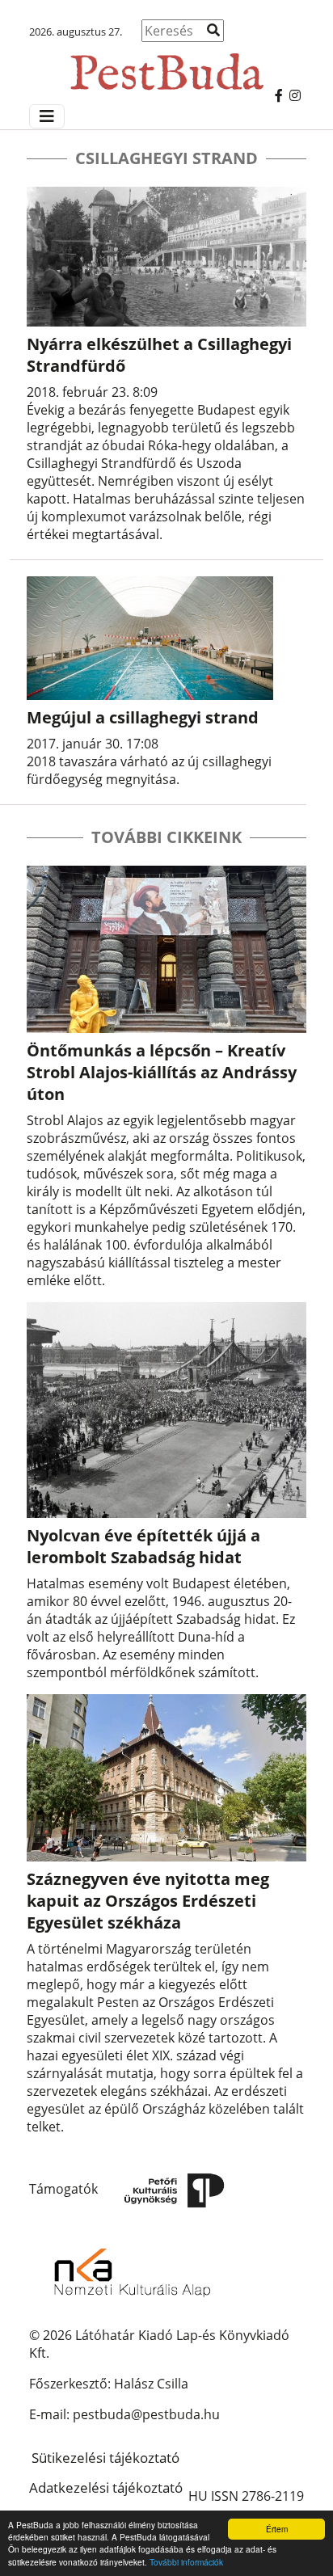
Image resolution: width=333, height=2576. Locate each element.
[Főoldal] (166, 64)
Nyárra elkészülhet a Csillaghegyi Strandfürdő (159, 355)
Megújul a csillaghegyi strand (143, 717)
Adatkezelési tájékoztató (106, 2487)
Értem (277, 2529)
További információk (186, 2562)
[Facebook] (279, 95)
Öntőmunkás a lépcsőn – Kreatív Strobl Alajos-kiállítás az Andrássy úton (162, 1072)
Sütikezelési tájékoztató (105, 2458)
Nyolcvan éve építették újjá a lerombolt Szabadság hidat (143, 1546)
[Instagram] (295, 95)
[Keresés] (213, 30)
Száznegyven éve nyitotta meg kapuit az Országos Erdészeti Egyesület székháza (148, 1901)
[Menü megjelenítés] (47, 116)
